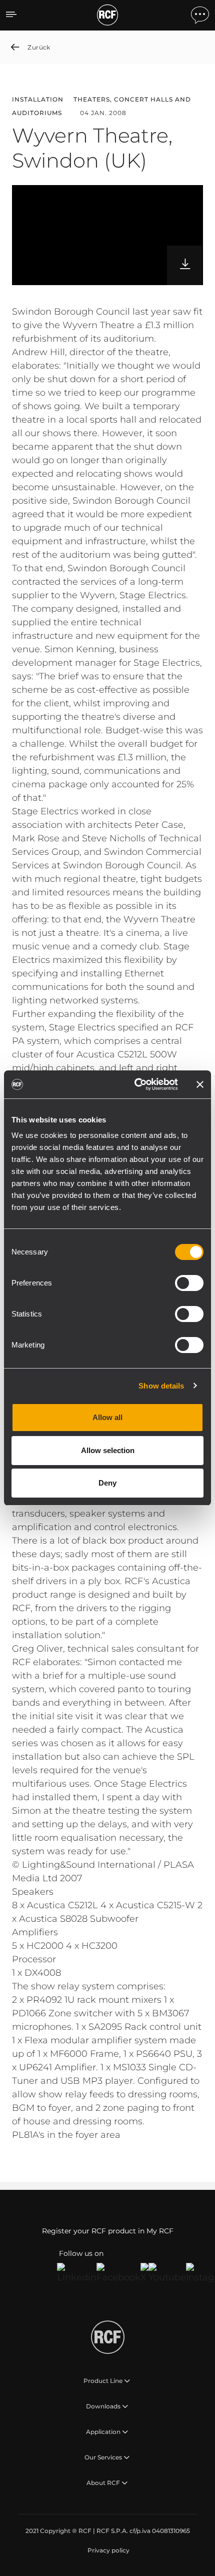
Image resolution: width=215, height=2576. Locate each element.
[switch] (189, 1283)
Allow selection (108, 1450)
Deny (107, 1483)
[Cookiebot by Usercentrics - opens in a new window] (135, 1084)
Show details (161, 1386)
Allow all (107, 1417)
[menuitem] (107, 2550)
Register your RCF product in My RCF (108, 2231)
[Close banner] (200, 1084)
